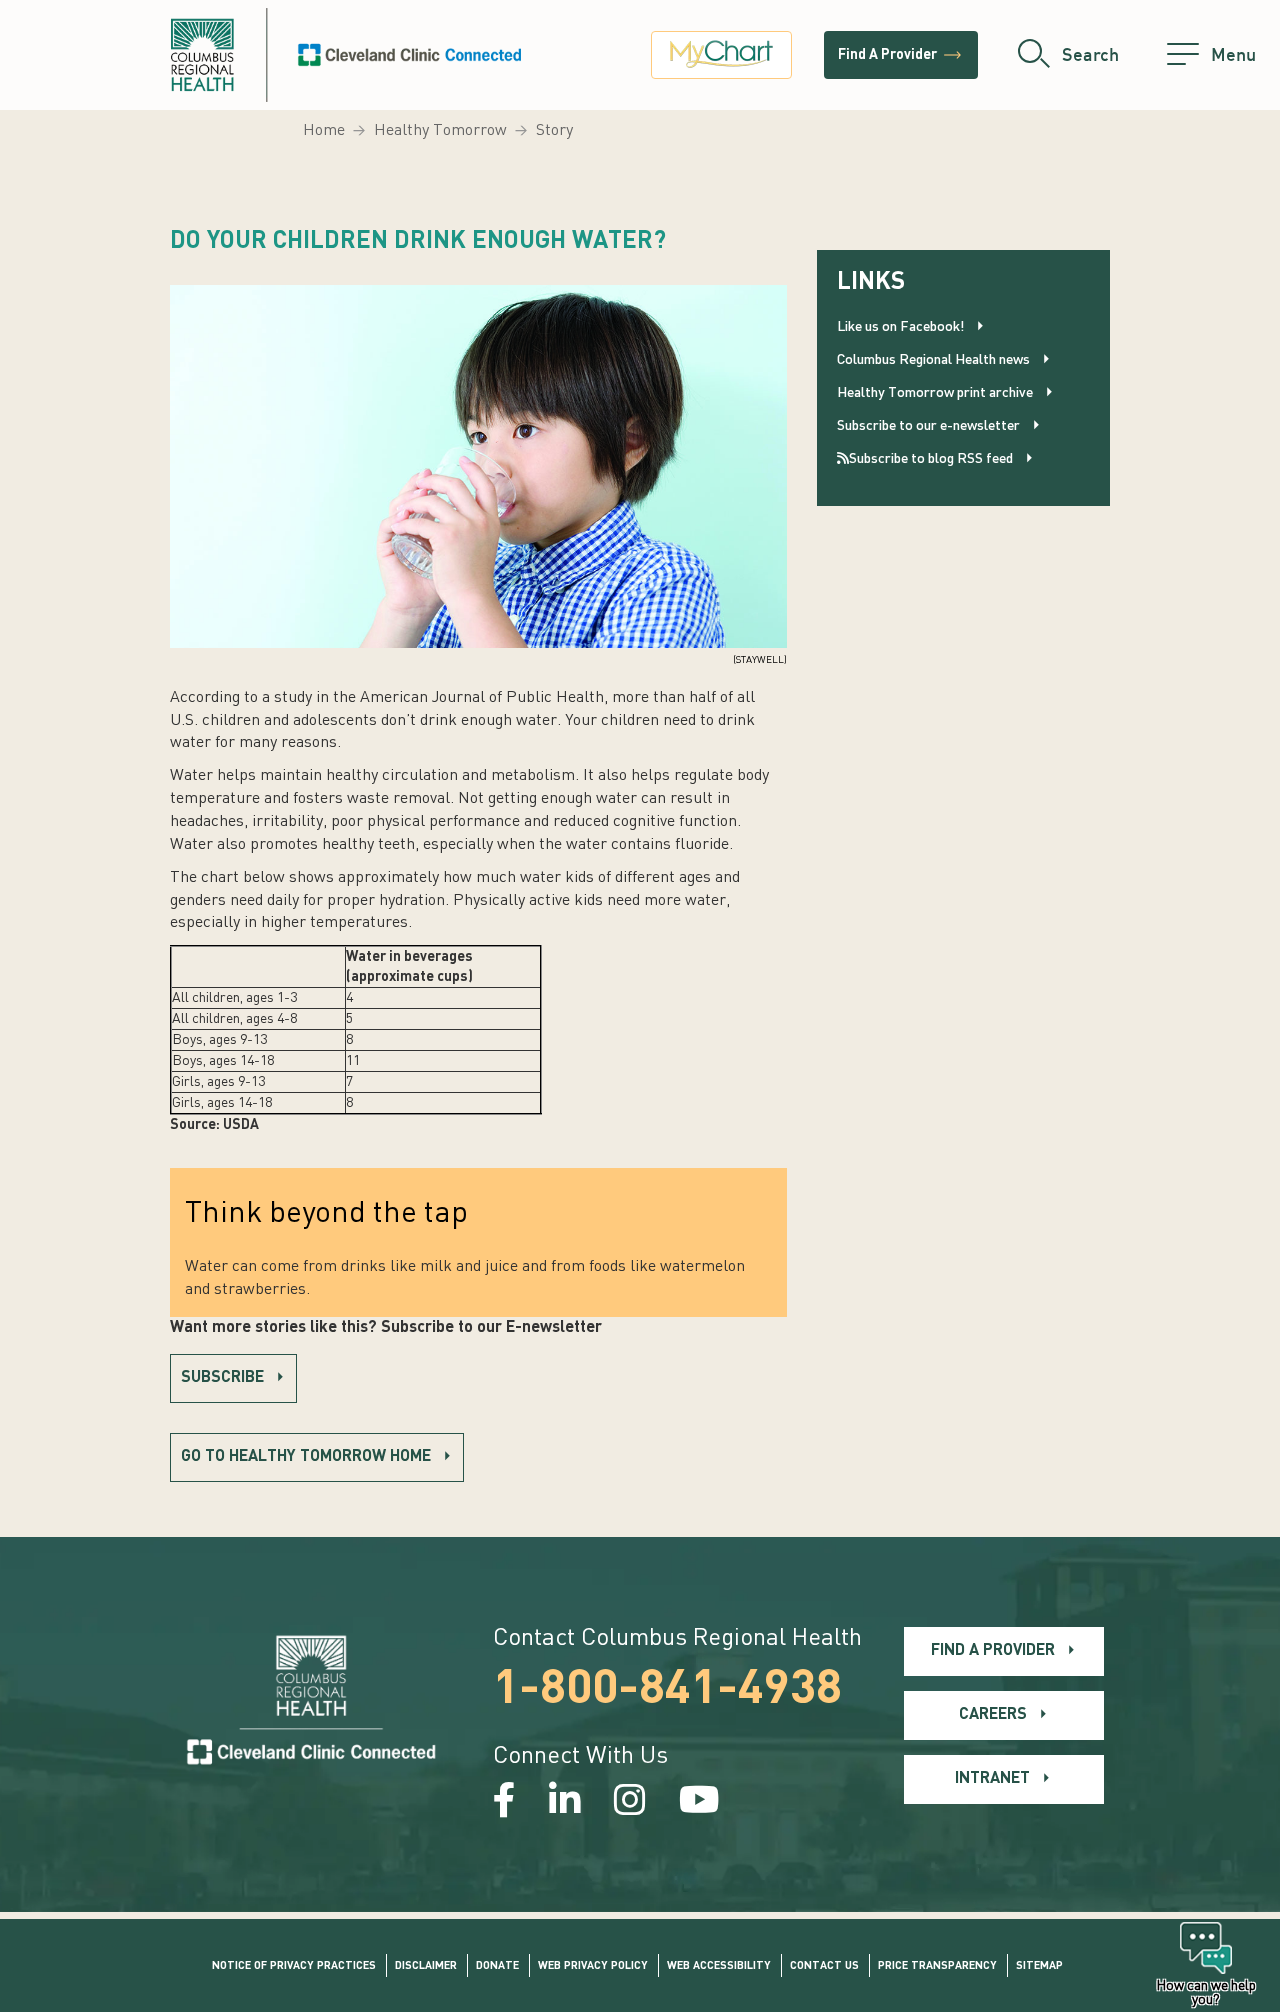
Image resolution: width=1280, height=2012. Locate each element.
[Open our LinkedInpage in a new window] (565, 1803)
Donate (497, 1966)
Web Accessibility (719, 1966)
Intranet (992, 1779)
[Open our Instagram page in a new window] (630, 1803)
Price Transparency (937, 1966)
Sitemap (1039, 1966)
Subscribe (222, 1378)
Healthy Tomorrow (440, 131)
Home (324, 131)
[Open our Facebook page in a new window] (504, 1803)
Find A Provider (901, 55)
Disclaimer (426, 1966)
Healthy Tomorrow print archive (935, 393)
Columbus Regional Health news (933, 360)
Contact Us (824, 1966)
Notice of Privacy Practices (294, 1966)
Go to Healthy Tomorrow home (306, 1457)
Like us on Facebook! (900, 327)
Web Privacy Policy (593, 1966)
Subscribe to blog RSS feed (931, 459)
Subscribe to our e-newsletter (928, 426)
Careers (993, 1715)
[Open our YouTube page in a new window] (699, 1803)
